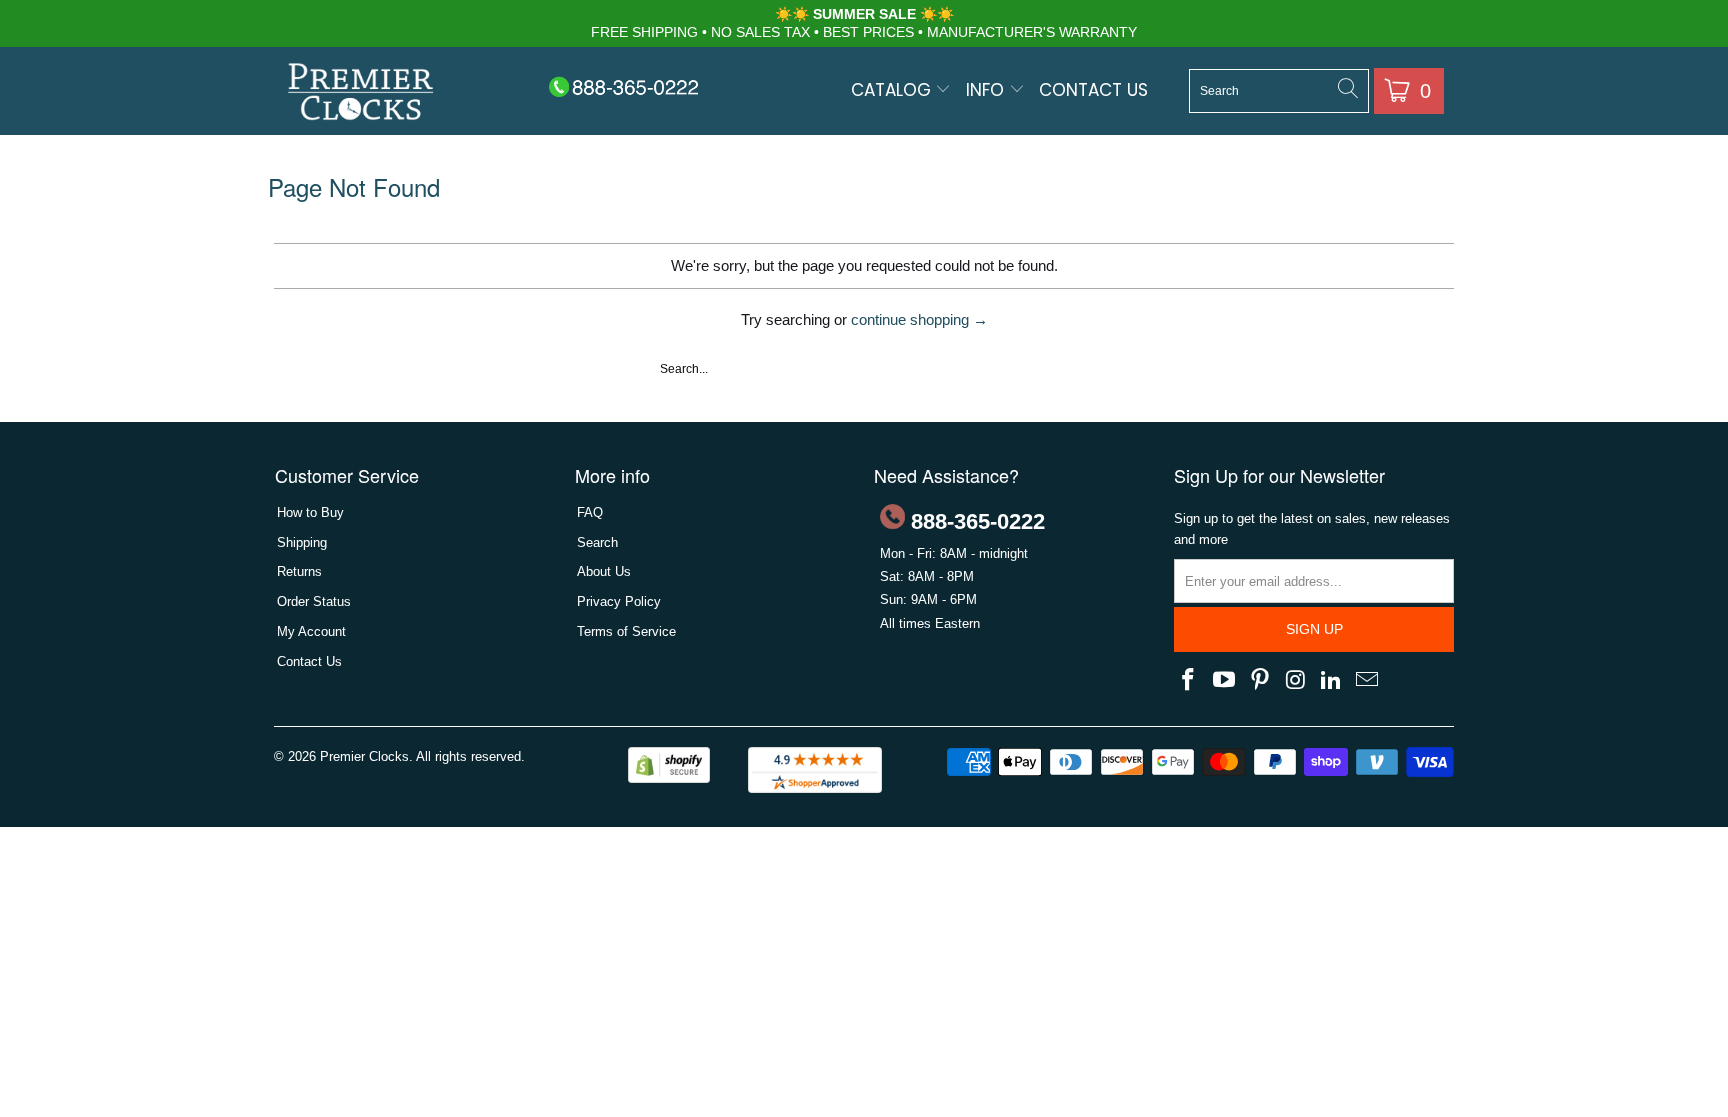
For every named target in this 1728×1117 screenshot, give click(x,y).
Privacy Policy (619, 601)
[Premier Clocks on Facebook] (1189, 681)
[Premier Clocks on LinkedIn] (1332, 681)
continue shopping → (919, 319)
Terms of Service (626, 631)
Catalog (893, 90)
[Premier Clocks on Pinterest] (1260, 681)
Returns (299, 571)
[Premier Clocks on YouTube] (1225, 681)
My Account (311, 631)
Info (987, 90)
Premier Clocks (364, 756)
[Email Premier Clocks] (1367, 681)
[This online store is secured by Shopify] (669, 778)
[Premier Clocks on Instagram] (1296, 681)
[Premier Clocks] (361, 93)
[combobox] (1279, 91)
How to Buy (310, 512)
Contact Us (1093, 90)
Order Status (314, 601)
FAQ (590, 512)
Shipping (302, 542)
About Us (604, 571)
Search (597, 542)
